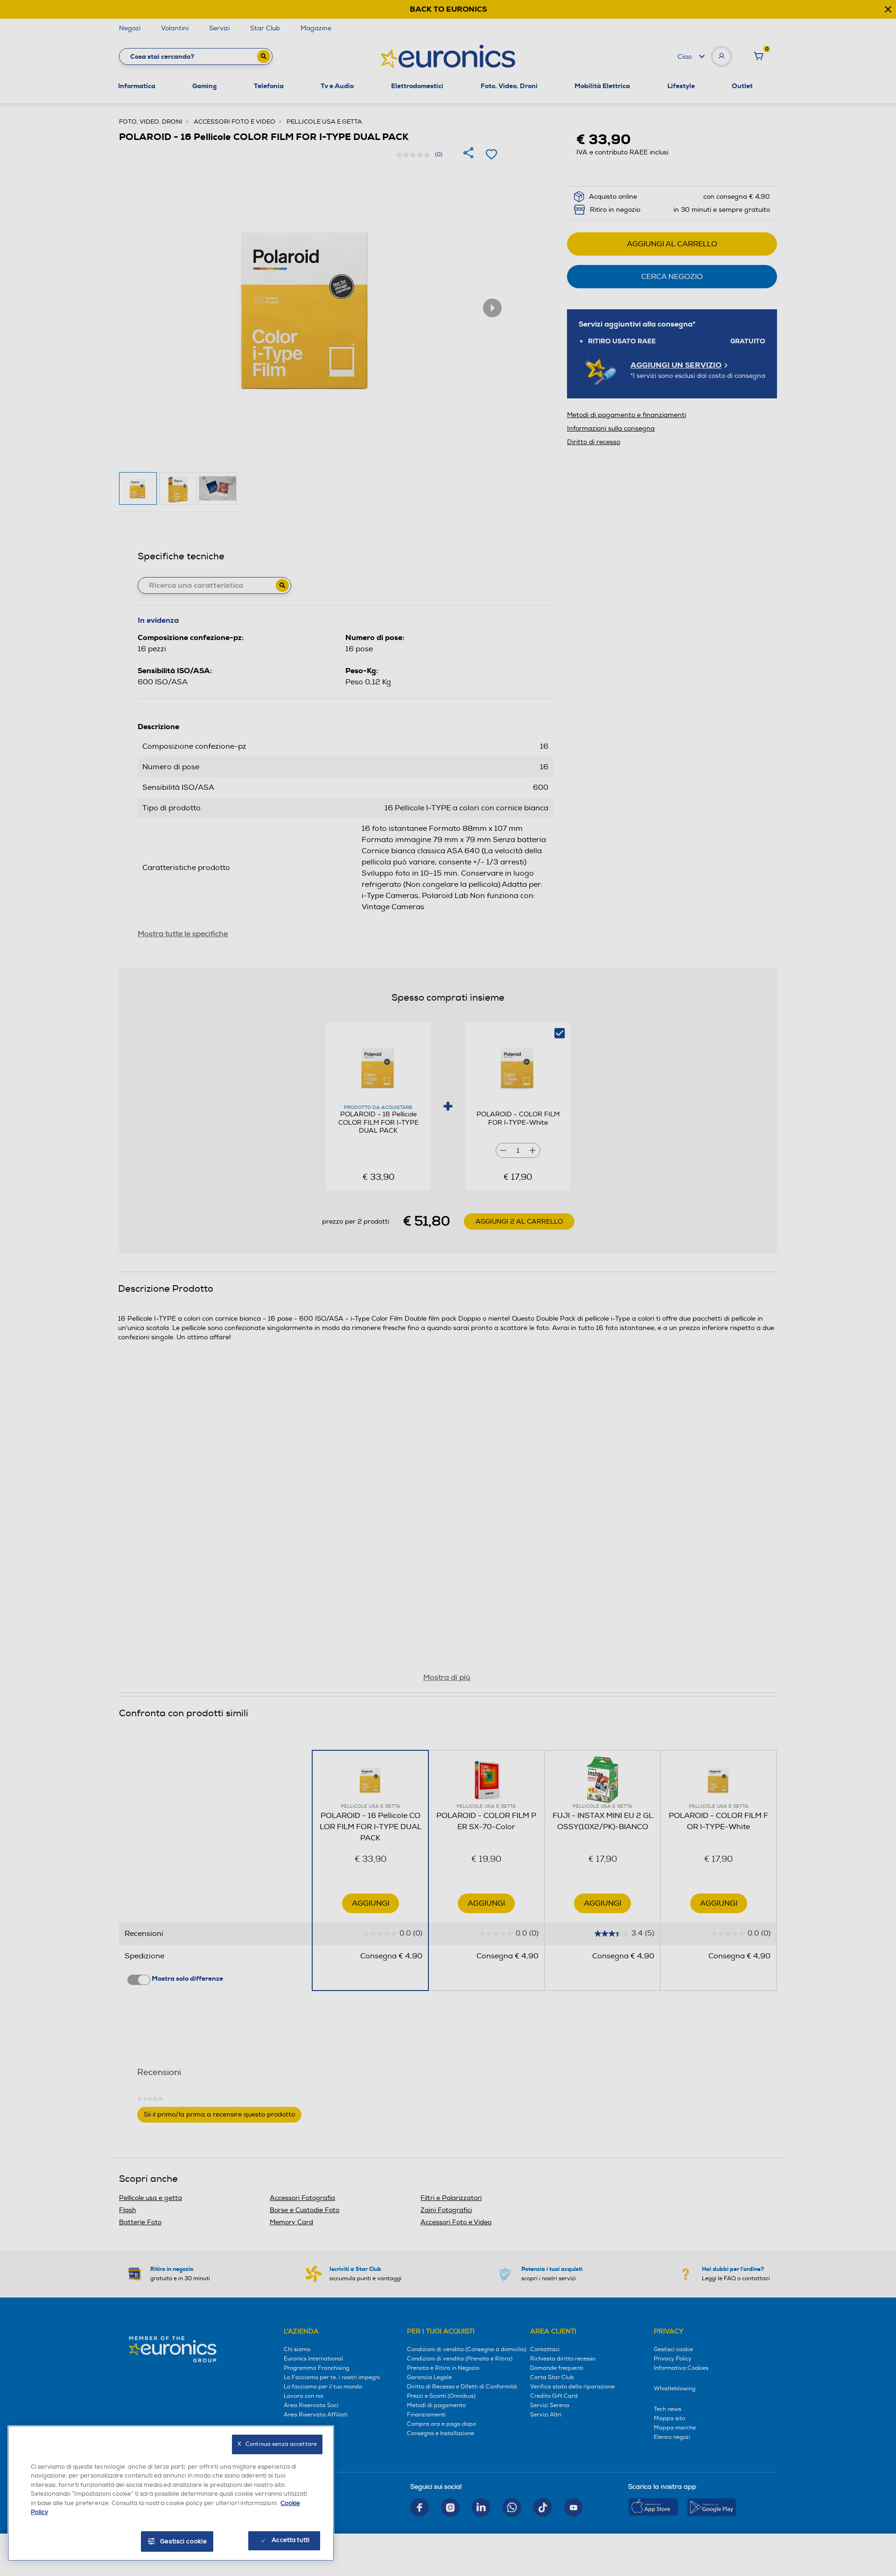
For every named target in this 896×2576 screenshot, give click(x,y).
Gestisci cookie (184, 2541)
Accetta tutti (290, 2540)
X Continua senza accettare (277, 2444)
